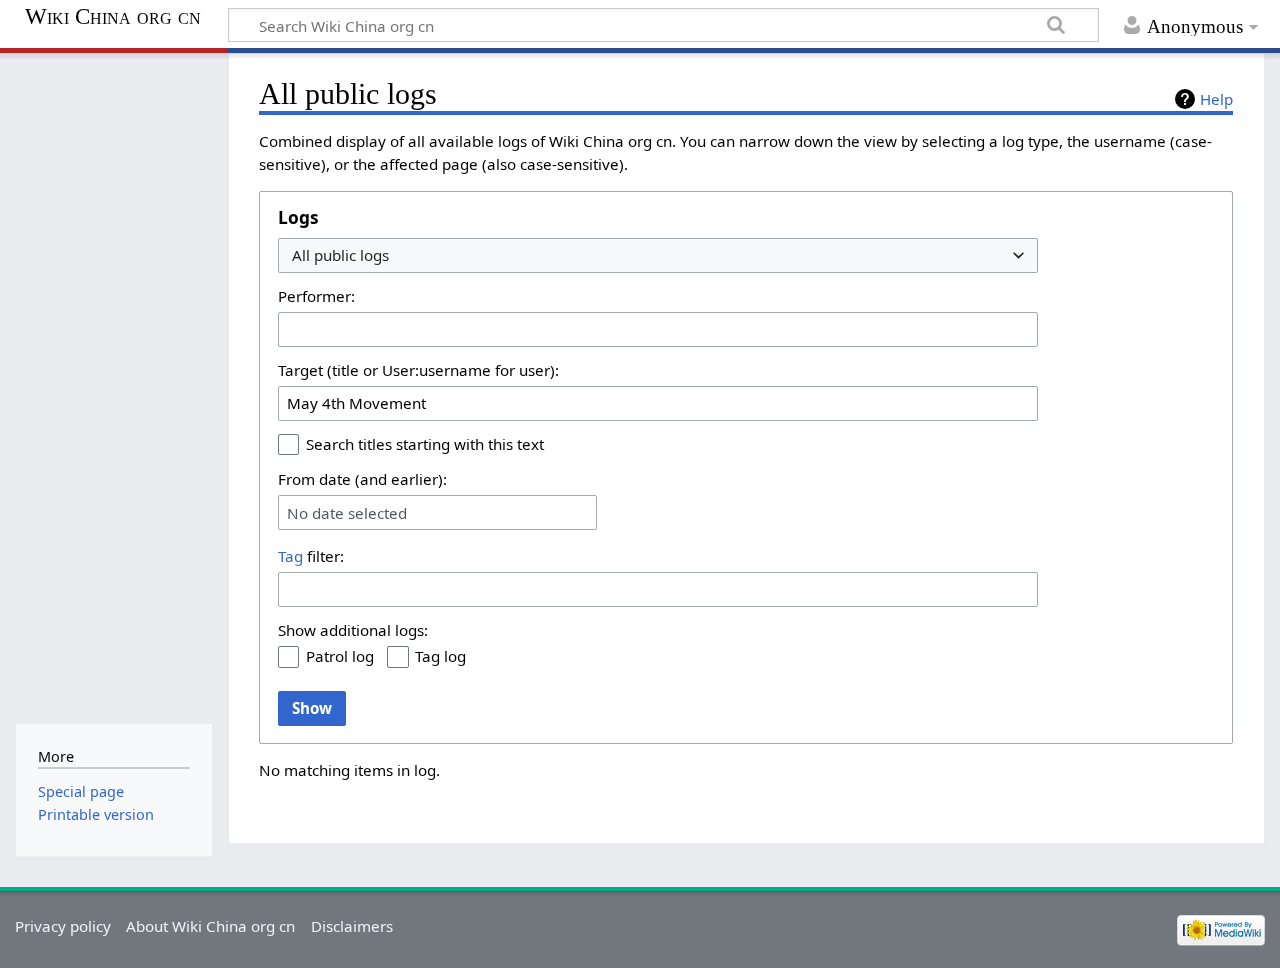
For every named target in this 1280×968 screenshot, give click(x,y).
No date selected (347, 513)
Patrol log (340, 656)
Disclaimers (352, 926)
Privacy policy (63, 926)
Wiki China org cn (113, 17)
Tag (290, 556)
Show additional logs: (353, 630)
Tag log (440, 656)
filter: (311, 556)
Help (1216, 99)
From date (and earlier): (362, 479)
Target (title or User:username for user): (418, 370)
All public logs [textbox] (340, 255)
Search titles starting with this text (425, 444)
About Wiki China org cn (210, 926)
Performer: (316, 296)
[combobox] (658, 255)
